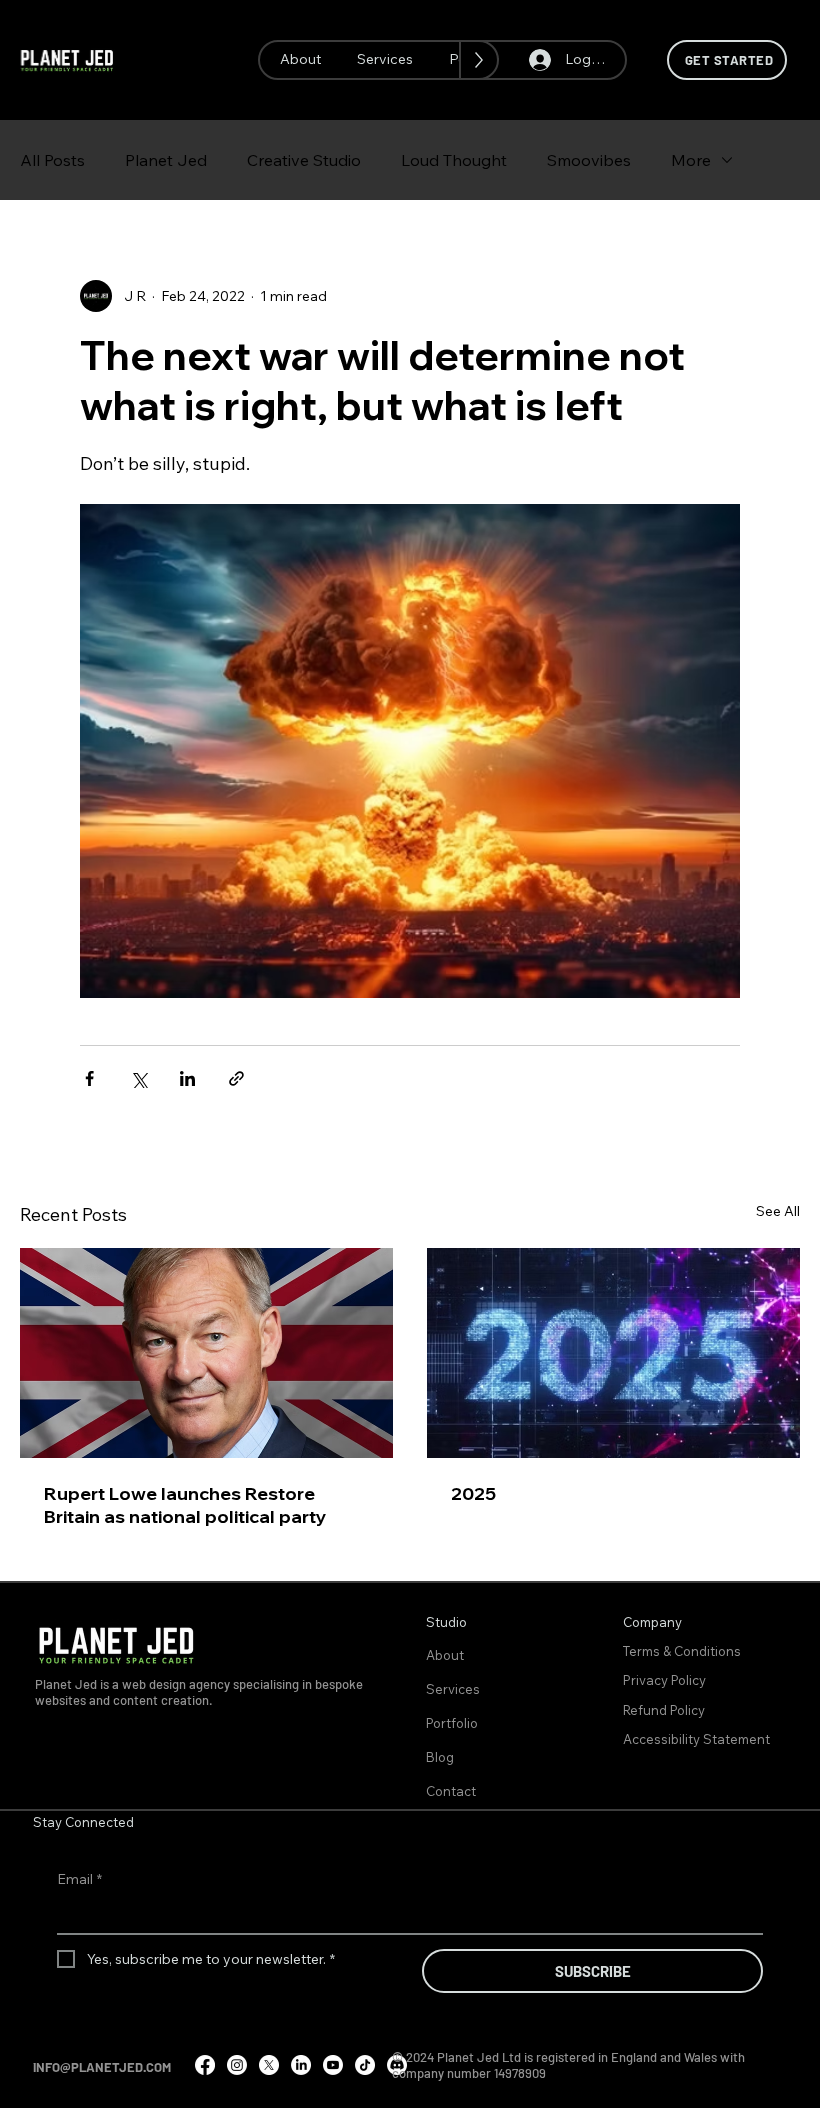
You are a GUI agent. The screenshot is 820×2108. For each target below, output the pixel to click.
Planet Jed (166, 160)
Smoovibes (589, 160)
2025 (473, 1493)
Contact (451, 1791)
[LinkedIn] (301, 2065)
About (445, 1655)
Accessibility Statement (696, 1739)
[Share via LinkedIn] (187, 1078)
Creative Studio (304, 160)
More (691, 160)
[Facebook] (205, 2065)
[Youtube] (333, 2065)
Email (79, 1879)
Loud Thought (454, 160)
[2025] (613, 1353)
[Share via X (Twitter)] (138, 1078)
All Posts (52, 160)
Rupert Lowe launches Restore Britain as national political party (185, 1505)
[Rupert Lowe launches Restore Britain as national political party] (206, 1353)
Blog (440, 1757)
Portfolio (452, 1723)
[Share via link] (236, 1078)
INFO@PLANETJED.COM (102, 2067)
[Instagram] (237, 2065)
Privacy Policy (666, 1680)
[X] (269, 2065)
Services (453, 1689)
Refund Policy (665, 1710)
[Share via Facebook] (89, 1078)
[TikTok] (365, 2065)
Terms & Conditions (683, 1651)
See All (778, 1211)
